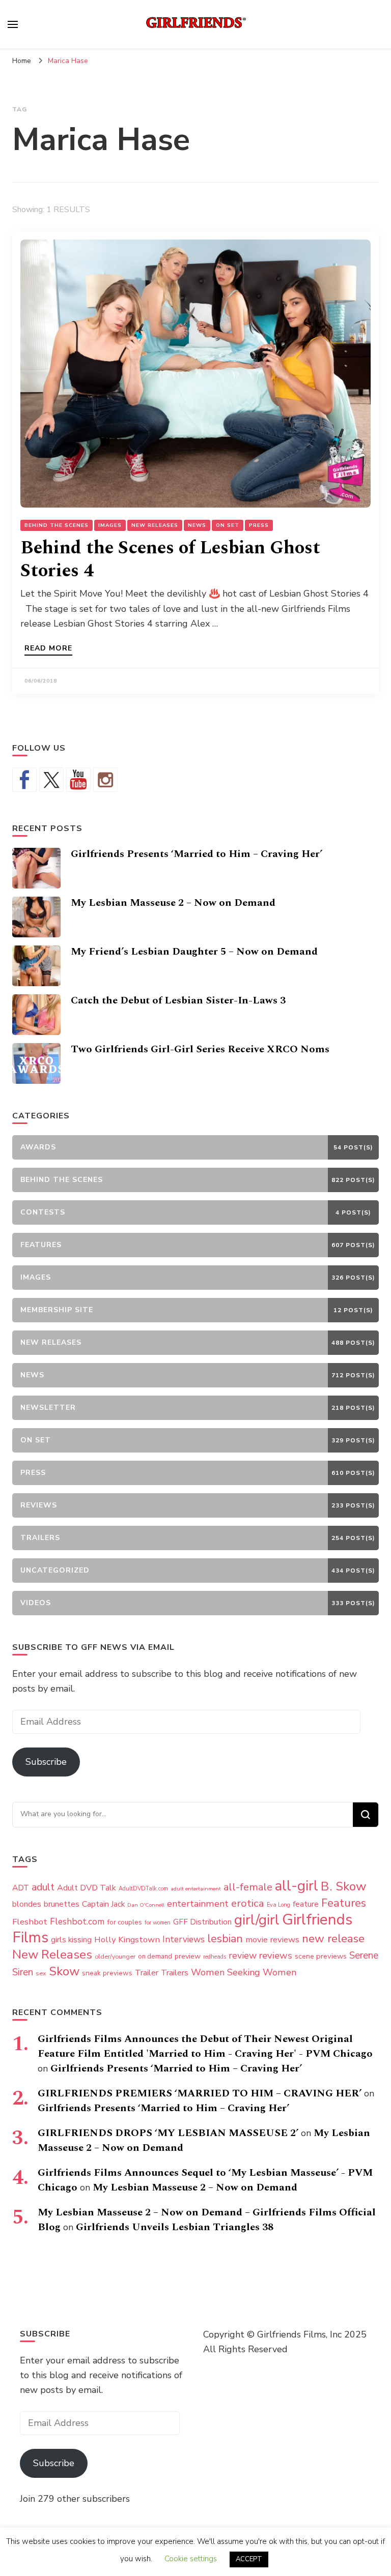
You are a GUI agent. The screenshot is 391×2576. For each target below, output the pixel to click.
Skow (64, 1971)
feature (306, 1904)
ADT (21, 1888)
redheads (215, 1957)
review (243, 1956)
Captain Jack (103, 1904)
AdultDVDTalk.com (143, 1889)
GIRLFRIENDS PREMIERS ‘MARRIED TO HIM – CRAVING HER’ (200, 2093)
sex (41, 1973)
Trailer (147, 1973)
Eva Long (278, 1905)
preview (188, 1956)
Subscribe (46, 1762)
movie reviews (272, 1940)
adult (43, 1887)
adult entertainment (196, 1889)
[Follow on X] (51, 780)
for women (158, 1923)
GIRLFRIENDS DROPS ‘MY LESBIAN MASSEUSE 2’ (168, 2133)
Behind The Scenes (57, 525)
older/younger (115, 1957)
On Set (228, 525)
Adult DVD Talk (87, 1888)
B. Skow (344, 1886)
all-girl (297, 1886)
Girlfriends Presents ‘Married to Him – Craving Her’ (197, 854)
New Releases (155, 525)
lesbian (225, 1939)
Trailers (175, 1973)
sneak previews (107, 1973)
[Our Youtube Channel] (78, 780)
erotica (248, 1903)
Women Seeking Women (244, 1972)
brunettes (62, 1904)
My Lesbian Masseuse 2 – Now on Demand (173, 903)
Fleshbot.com (77, 1922)
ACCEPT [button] (249, 2559)
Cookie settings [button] (191, 2559)
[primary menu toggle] (13, 24)
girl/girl (257, 1920)
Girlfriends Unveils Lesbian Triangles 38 (175, 2227)
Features (344, 1903)
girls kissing (71, 1940)
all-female (248, 1887)
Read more (48, 649)
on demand (155, 1957)
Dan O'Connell (146, 1905)
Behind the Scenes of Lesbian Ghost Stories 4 (170, 559)
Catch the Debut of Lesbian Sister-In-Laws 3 (178, 1000)
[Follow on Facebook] (24, 780)
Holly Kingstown (127, 1940)
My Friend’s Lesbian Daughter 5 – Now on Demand (194, 952)
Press (259, 525)
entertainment (198, 1904)
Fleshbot (30, 1922)
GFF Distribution (202, 1922)
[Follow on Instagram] (105, 780)
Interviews (184, 1940)
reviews (276, 1956)
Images (110, 525)
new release (333, 1939)
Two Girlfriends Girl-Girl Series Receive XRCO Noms (200, 1049)
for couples (124, 1922)
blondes (27, 1904)
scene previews (321, 1956)
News (197, 525)
